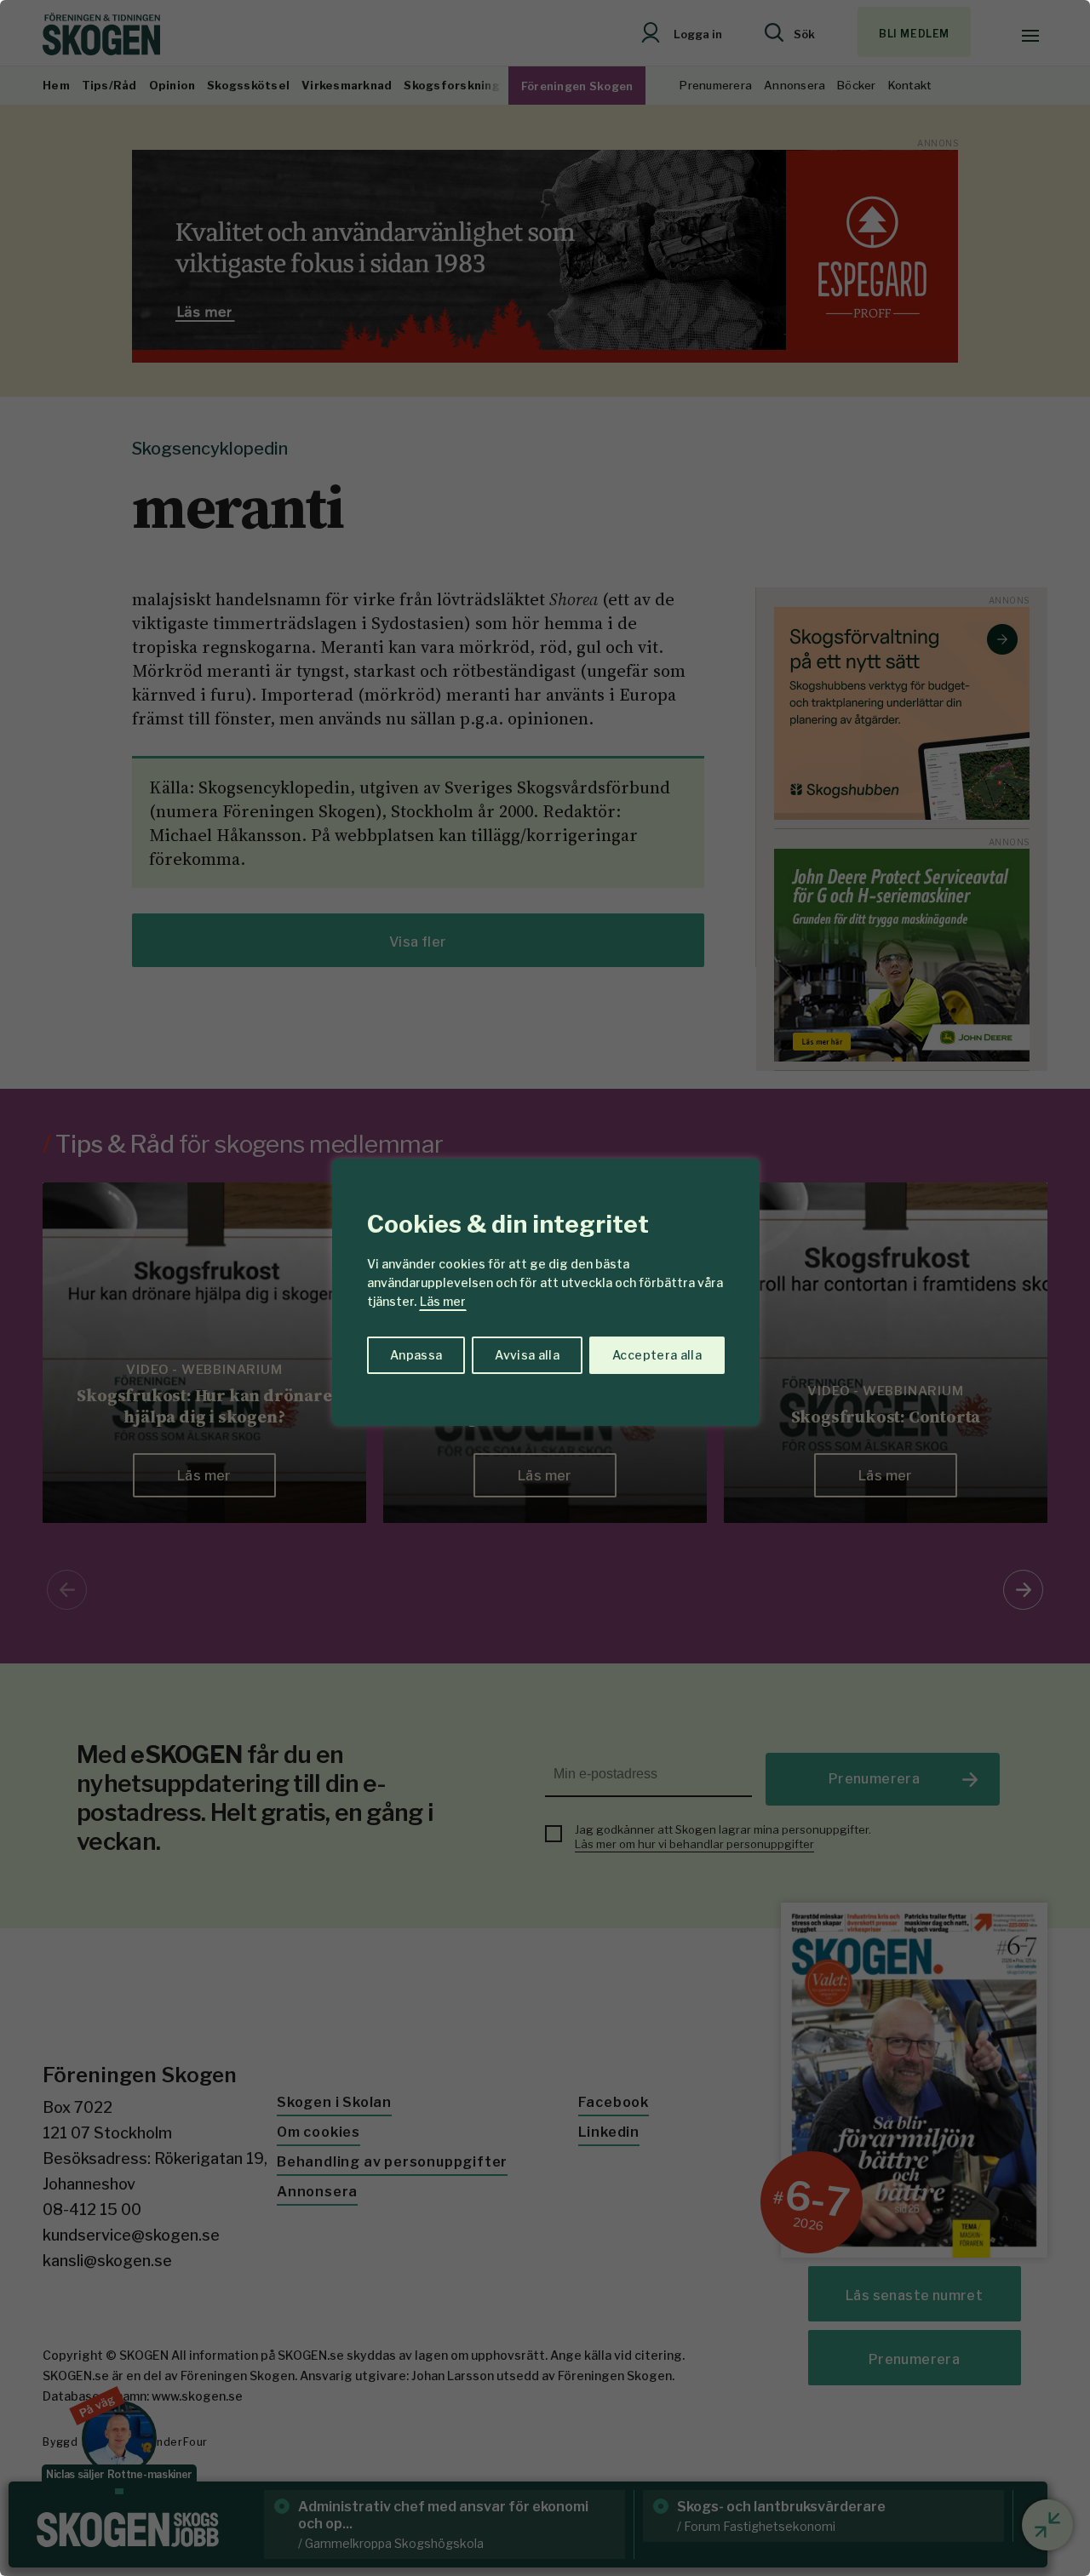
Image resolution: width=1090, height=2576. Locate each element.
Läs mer (443, 1301)
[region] (545, 1288)
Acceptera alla (657, 1355)
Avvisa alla (527, 1355)
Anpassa (416, 1355)
